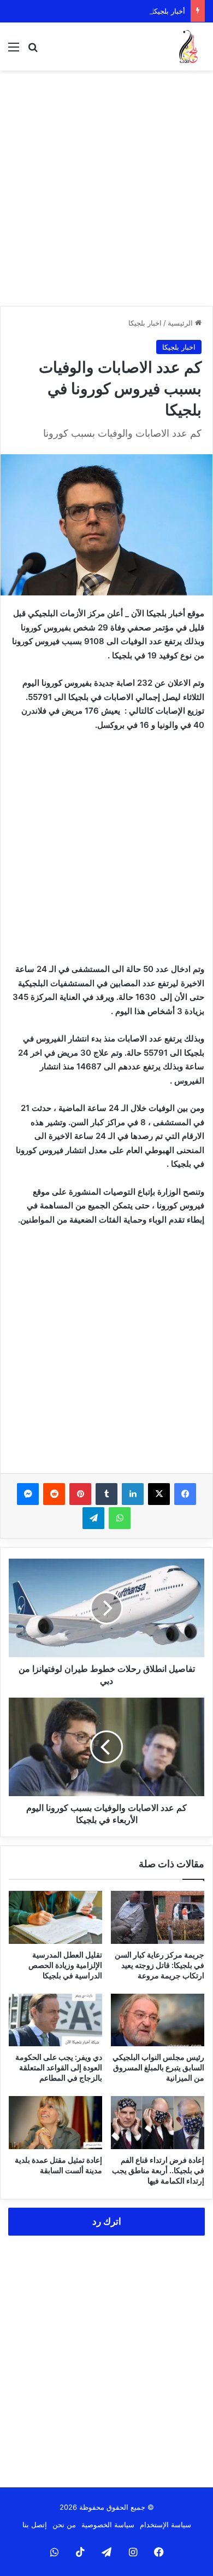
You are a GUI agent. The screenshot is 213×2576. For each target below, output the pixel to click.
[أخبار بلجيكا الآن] (188, 47)
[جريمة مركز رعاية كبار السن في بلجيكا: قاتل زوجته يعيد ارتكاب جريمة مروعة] (158, 1917)
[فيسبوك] (185, 1494)
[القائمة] (14, 51)
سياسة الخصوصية (108, 2525)
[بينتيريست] (80, 1494)
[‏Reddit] (54, 1494)
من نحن (64, 2525)
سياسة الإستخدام (165, 2525)
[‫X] (159, 1494)
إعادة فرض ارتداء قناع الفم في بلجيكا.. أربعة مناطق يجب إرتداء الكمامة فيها (158, 2170)
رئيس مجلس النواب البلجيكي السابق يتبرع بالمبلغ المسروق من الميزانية (158, 2067)
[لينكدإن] (133, 1494)
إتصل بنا (35, 2525)
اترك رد (107, 2221)
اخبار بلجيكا (145, 323)
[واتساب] (120, 1518)
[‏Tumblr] (106, 1494)
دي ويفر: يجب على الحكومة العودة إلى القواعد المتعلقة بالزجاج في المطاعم (59, 2067)
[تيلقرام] (93, 1518)
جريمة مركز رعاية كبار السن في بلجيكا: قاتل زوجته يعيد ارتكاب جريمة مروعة (159, 1965)
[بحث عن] (33, 51)
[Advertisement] (106, 188)
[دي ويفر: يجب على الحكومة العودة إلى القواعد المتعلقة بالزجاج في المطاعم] (55, 2020)
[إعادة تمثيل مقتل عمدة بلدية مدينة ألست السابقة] (55, 2122)
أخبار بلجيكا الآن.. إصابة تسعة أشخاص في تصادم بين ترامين (96, 11)
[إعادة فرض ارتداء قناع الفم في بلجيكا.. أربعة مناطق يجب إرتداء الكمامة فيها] (158, 2122)
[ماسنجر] (28, 1494)
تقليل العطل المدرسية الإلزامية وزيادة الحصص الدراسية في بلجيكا (65, 1965)
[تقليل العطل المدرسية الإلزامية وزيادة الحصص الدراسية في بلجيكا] (55, 1917)
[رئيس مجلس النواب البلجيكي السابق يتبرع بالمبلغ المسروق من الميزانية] (158, 2020)
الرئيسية (181, 323)
